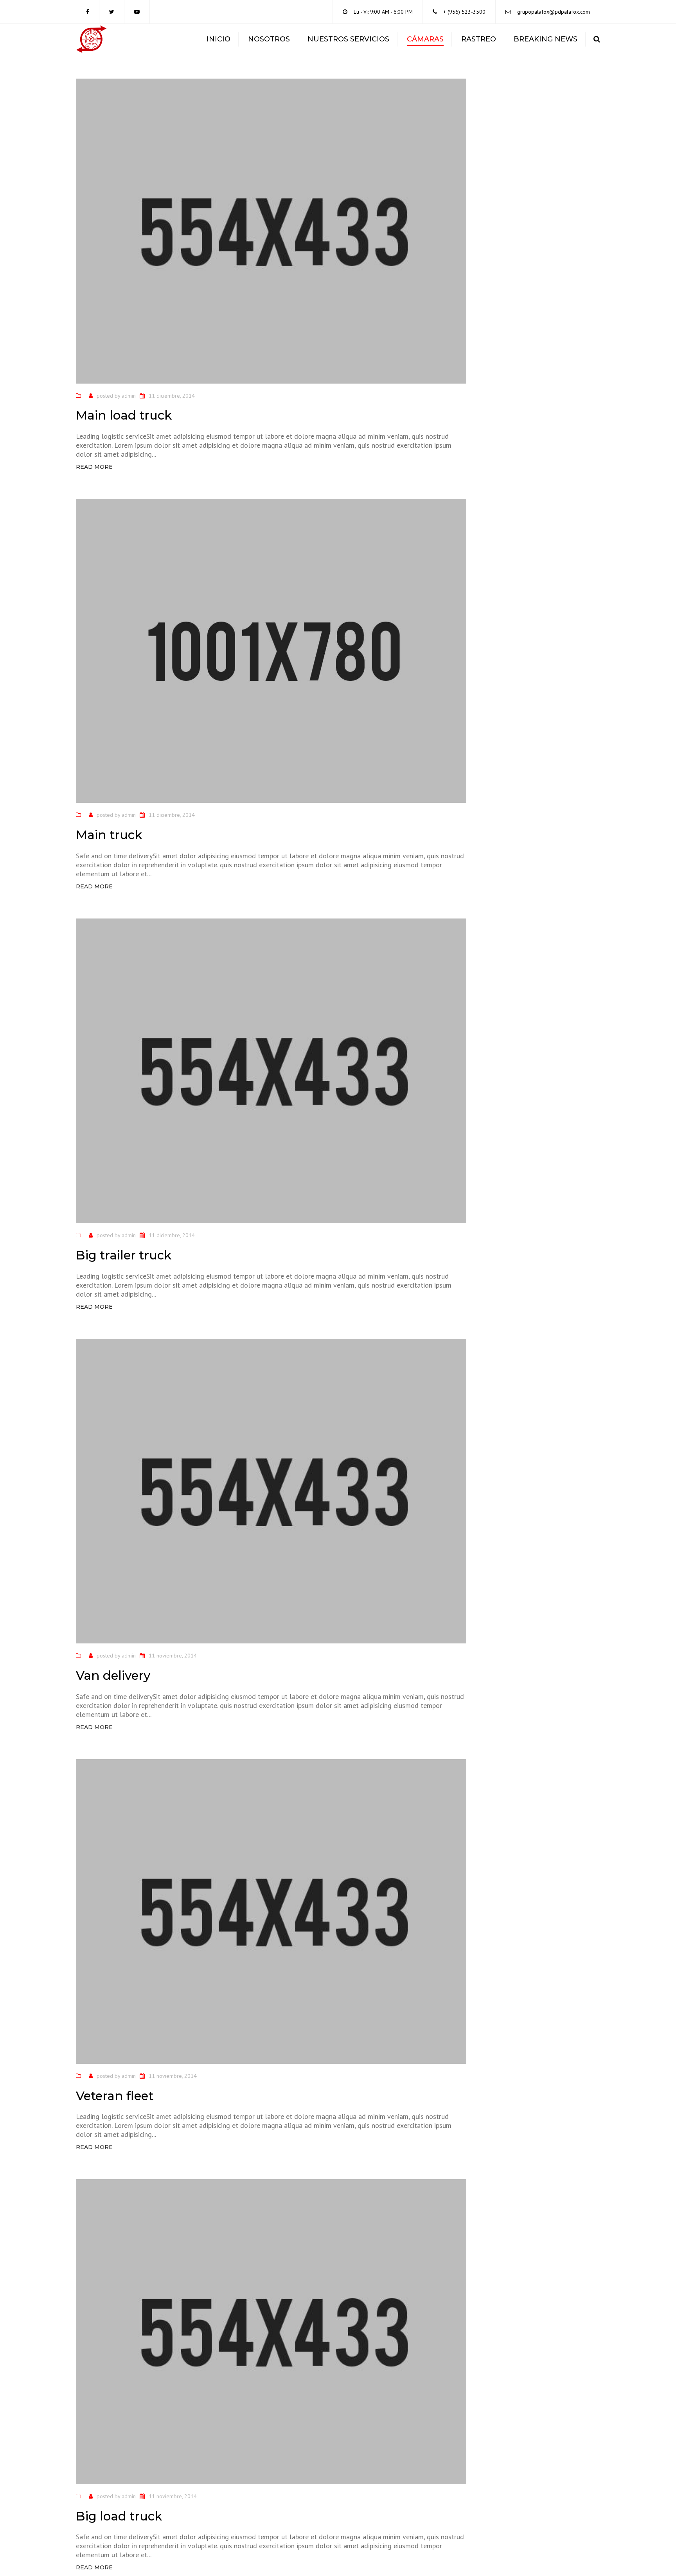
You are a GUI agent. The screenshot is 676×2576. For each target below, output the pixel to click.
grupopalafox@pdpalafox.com (554, 12)
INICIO (218, 39)
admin (129, 396)
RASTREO (479, 39)
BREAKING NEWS (546, 39)
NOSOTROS (269, 39)
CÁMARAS (425, 39)
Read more (94, 467)
